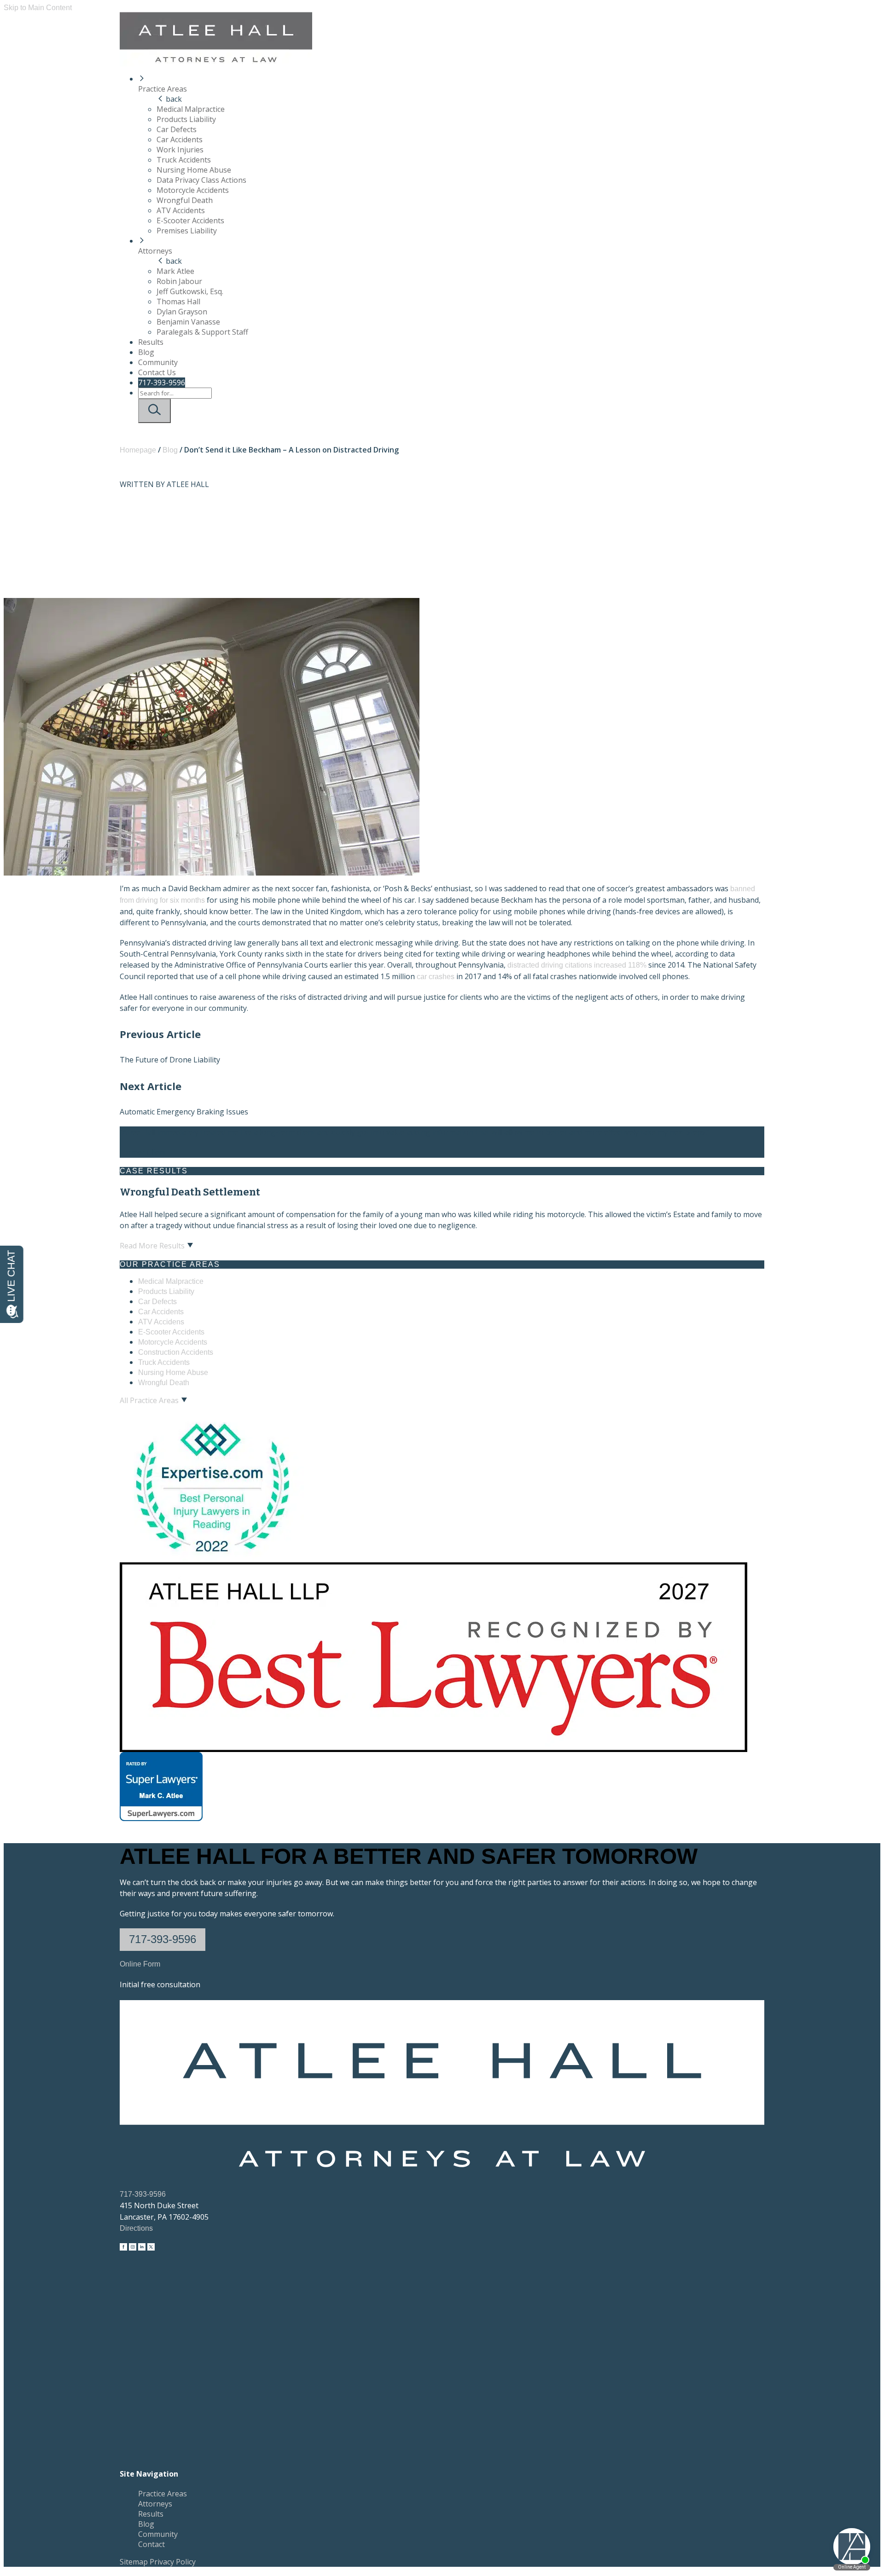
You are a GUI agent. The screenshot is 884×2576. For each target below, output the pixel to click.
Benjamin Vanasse (188, 322)
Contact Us (157, 372)
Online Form (140, 1964)
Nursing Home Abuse (194, 170)
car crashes (436, 977)
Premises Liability (187, 231)
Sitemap (134, 2562)
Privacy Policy (173, 2562)
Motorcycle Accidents (193, 190)
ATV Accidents (181, 210)
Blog (146, 352)
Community (158, 362)
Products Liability (186, 119)
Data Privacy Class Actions (201, 180)
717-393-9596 (162, 383)
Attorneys (155, 251)
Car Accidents (180, 139)
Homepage (138, 450)
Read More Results (152, 1246)
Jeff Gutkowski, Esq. (190, 291)
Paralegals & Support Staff (202, 332)
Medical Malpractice (191, 109)
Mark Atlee (175, 271)
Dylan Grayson (182, 312)
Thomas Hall (178, 302)
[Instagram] (133, 2248)
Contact (151, 2544)
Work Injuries (180, 150)
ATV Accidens (161, 1322)
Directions (136, 2228)
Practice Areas (163, 89)
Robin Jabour (179, 281)
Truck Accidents (184, 160)
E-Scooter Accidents (190, 220)
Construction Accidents (176, 1352)
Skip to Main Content (38, 8)
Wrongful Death (185, 200)
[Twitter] (151, 2248)
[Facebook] (123, 2248)
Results (151, 342)
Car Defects (177, 129)
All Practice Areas (149, 1400)
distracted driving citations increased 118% (577, 965)
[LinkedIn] (142, 2248)
